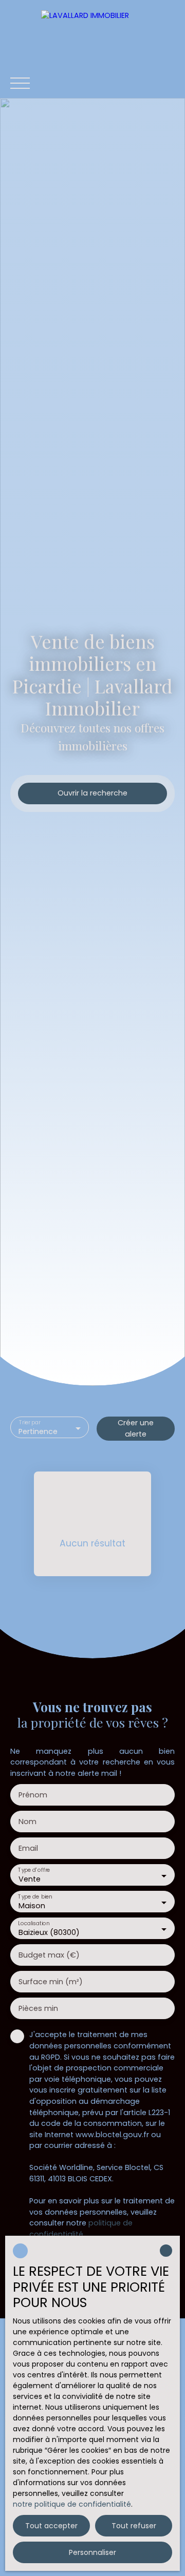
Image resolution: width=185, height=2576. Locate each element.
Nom (27, 1822)
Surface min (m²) (51, 1982)
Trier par (30, 1423)
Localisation (34, 1924)
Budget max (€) (49, 1955)
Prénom (33, 1795)
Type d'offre (34, 1871)
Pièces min (38, 2008)
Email (28, 1848)
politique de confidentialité (81, 2229)
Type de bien (35, 1897)
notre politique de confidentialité (72, 2504)
